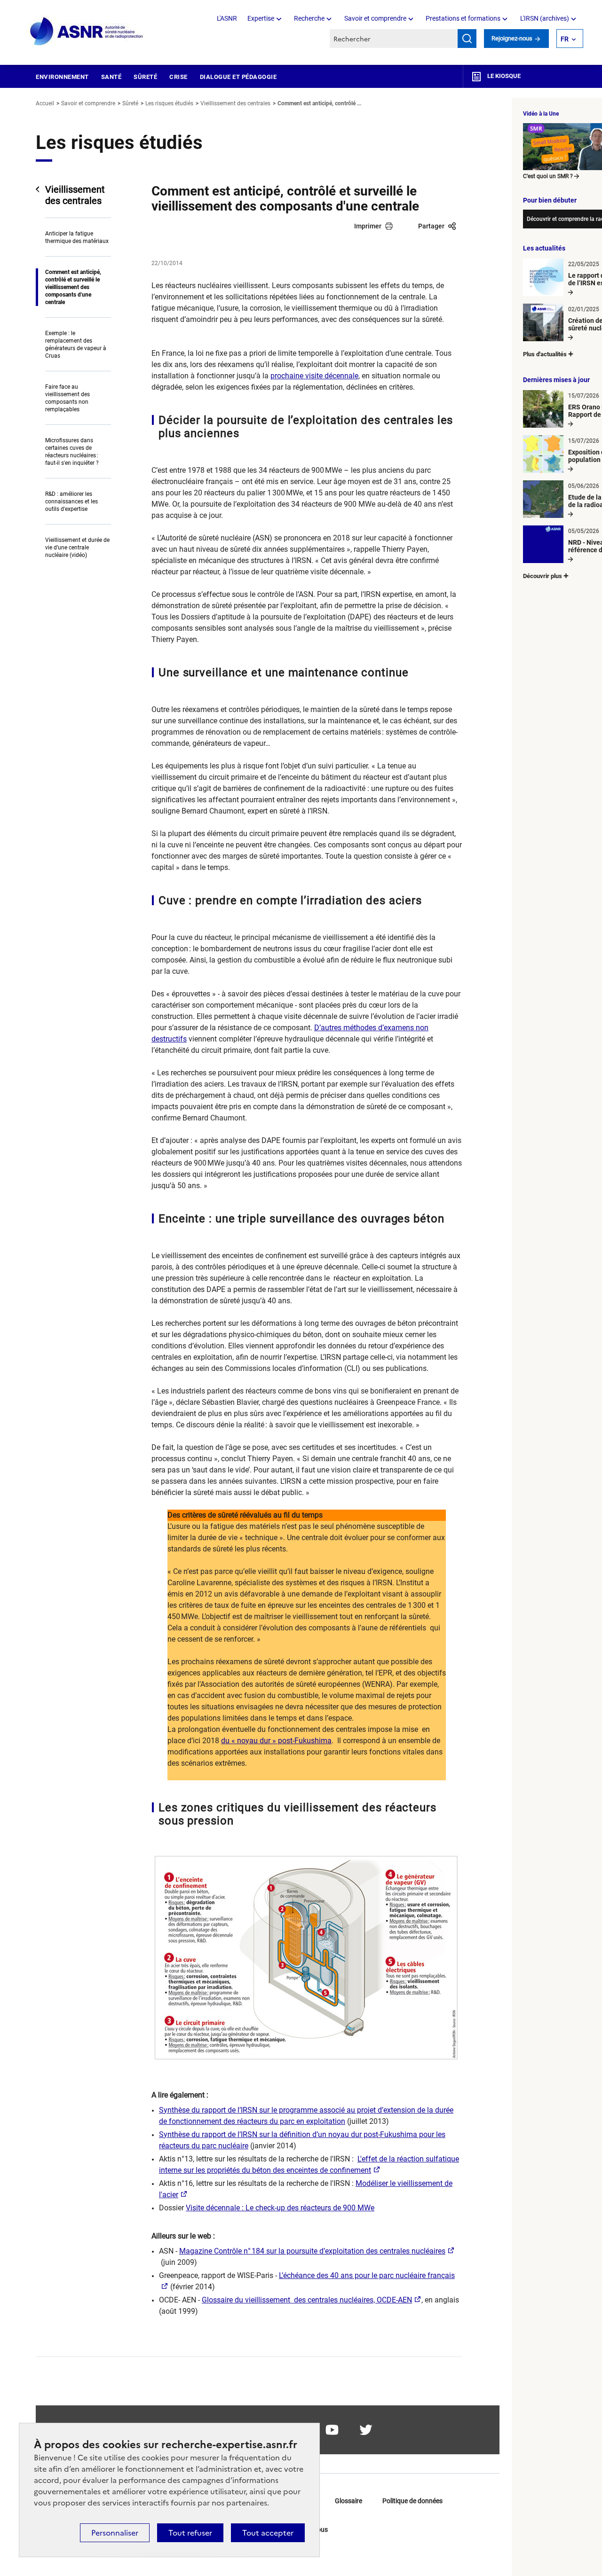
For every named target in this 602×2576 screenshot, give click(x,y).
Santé (111, 77)
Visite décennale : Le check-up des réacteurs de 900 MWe (280, 2208)
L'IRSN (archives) (545, 18)
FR (565, 39)
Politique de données (412, 2501)
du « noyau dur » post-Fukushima (276, 1741)
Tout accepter (268, 2533)
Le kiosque (503, 76)
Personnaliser (115, 2533)
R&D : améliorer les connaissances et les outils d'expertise (71, 501)
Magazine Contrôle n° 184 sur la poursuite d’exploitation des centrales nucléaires (312, 2251)
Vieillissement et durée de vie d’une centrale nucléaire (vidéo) (77, 548)
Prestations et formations (463, 18)
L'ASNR (227, 18)
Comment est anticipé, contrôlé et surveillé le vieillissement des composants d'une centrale (73, 287)
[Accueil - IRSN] (87, 32)
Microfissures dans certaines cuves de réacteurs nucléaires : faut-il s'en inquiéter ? (72, 452)
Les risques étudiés (169, 103)
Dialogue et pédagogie (238, 77)
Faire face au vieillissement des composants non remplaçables (67, 398)
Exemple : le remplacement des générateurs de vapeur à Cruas (76, 345)
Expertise (261, 18)
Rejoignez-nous (513, 38)
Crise (178, 77)
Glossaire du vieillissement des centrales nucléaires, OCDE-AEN (307, 2300)
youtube (332, 2430)
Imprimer (368, 226)
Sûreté (145, 77)
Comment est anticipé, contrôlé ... (319, 103)
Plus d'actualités (545, 354)
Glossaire (349, 2501)
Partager (431, 226)
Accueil (45, 103)
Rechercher (467, 39)
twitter (366, 2430)
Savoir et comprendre (375, 18)
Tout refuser (190, 2533)
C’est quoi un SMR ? (548, 176)
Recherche (309, 18)
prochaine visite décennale (314, 376)
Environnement (62, 77)
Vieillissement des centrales (235, 103)
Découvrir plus (543, 576)
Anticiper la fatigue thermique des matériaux (77, 237)
